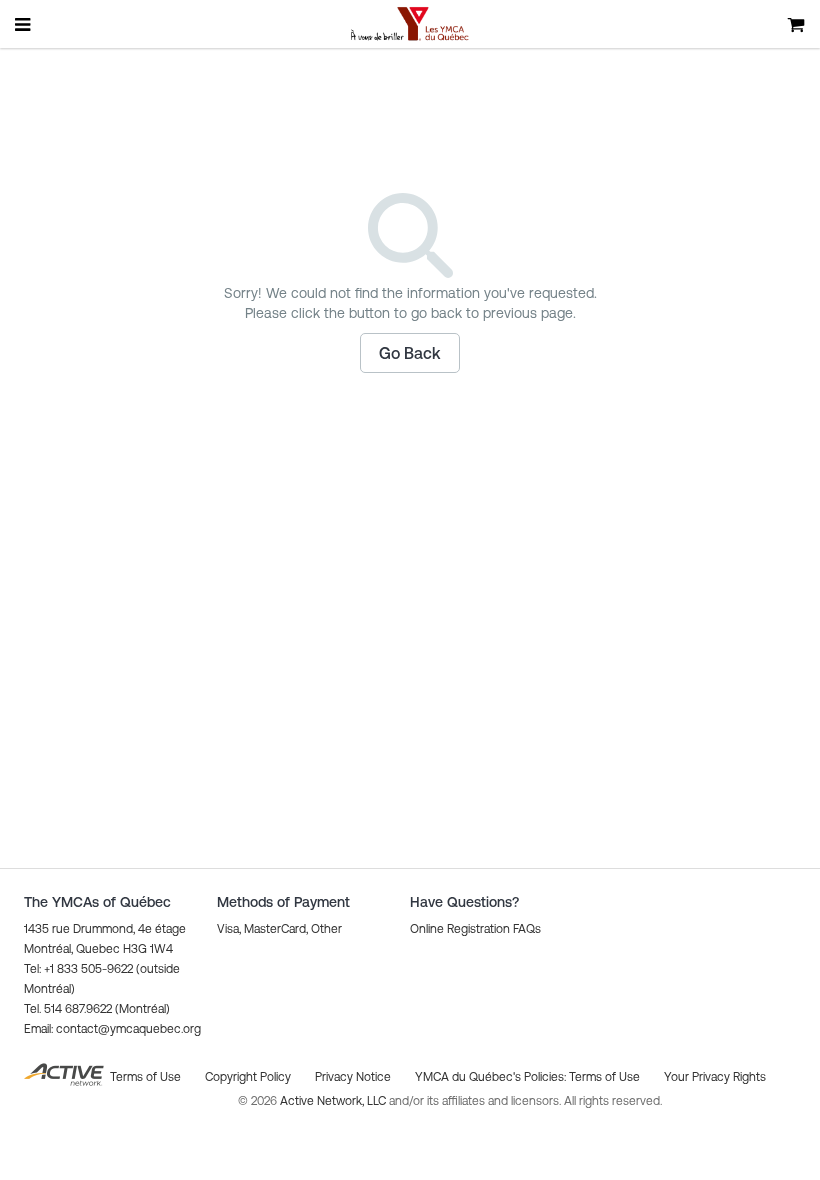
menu (24, 24)
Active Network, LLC (334, 1101)
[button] (410, 353)
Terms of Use (604, 1077)
